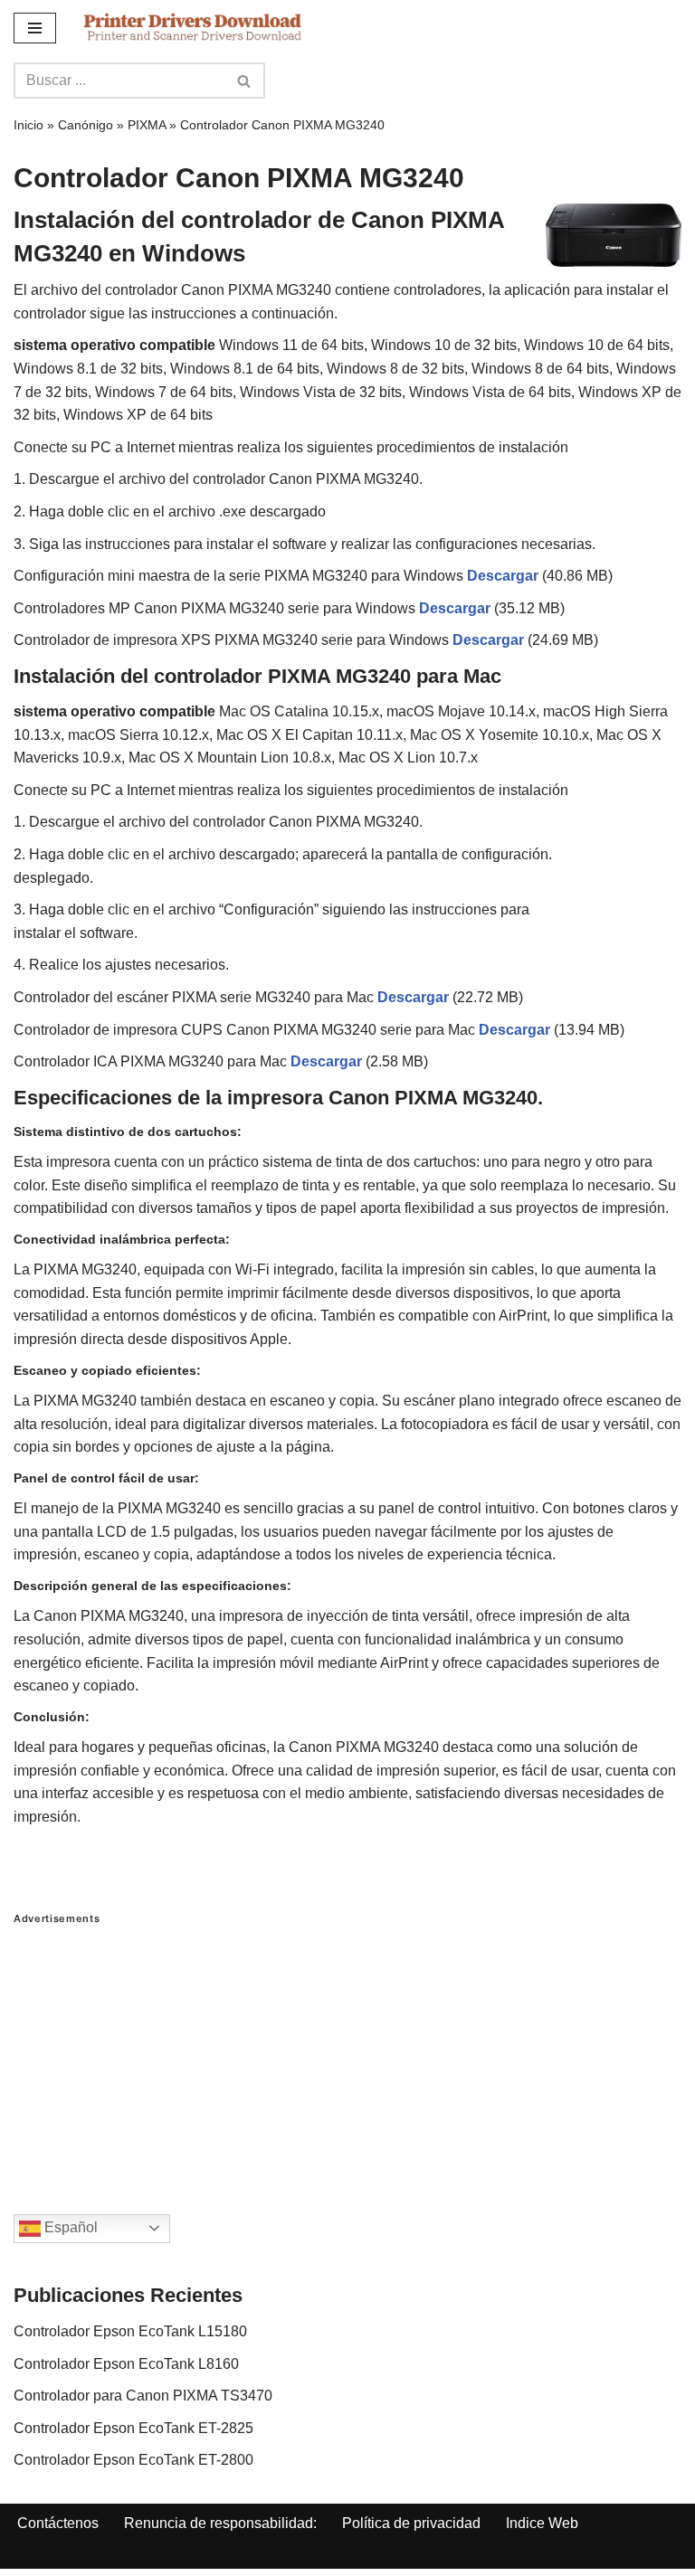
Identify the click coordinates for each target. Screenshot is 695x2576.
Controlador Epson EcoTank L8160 (126, 2364)
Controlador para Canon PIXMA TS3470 (143, 2396)
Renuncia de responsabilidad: (220, 2523)
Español (69, 2227)
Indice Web (542, 2523)
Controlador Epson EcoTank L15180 (130, 2331)
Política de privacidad (411, 2523)
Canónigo (86, 125)
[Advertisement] (347, 2051)
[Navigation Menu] (35, 28)
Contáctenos (58, 2523)
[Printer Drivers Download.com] (193, 28)
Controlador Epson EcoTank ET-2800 (133, 2460)
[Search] (245, 80)
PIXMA (147, 125)
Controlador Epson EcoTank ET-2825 (133, 2428)
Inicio (29, 125)
